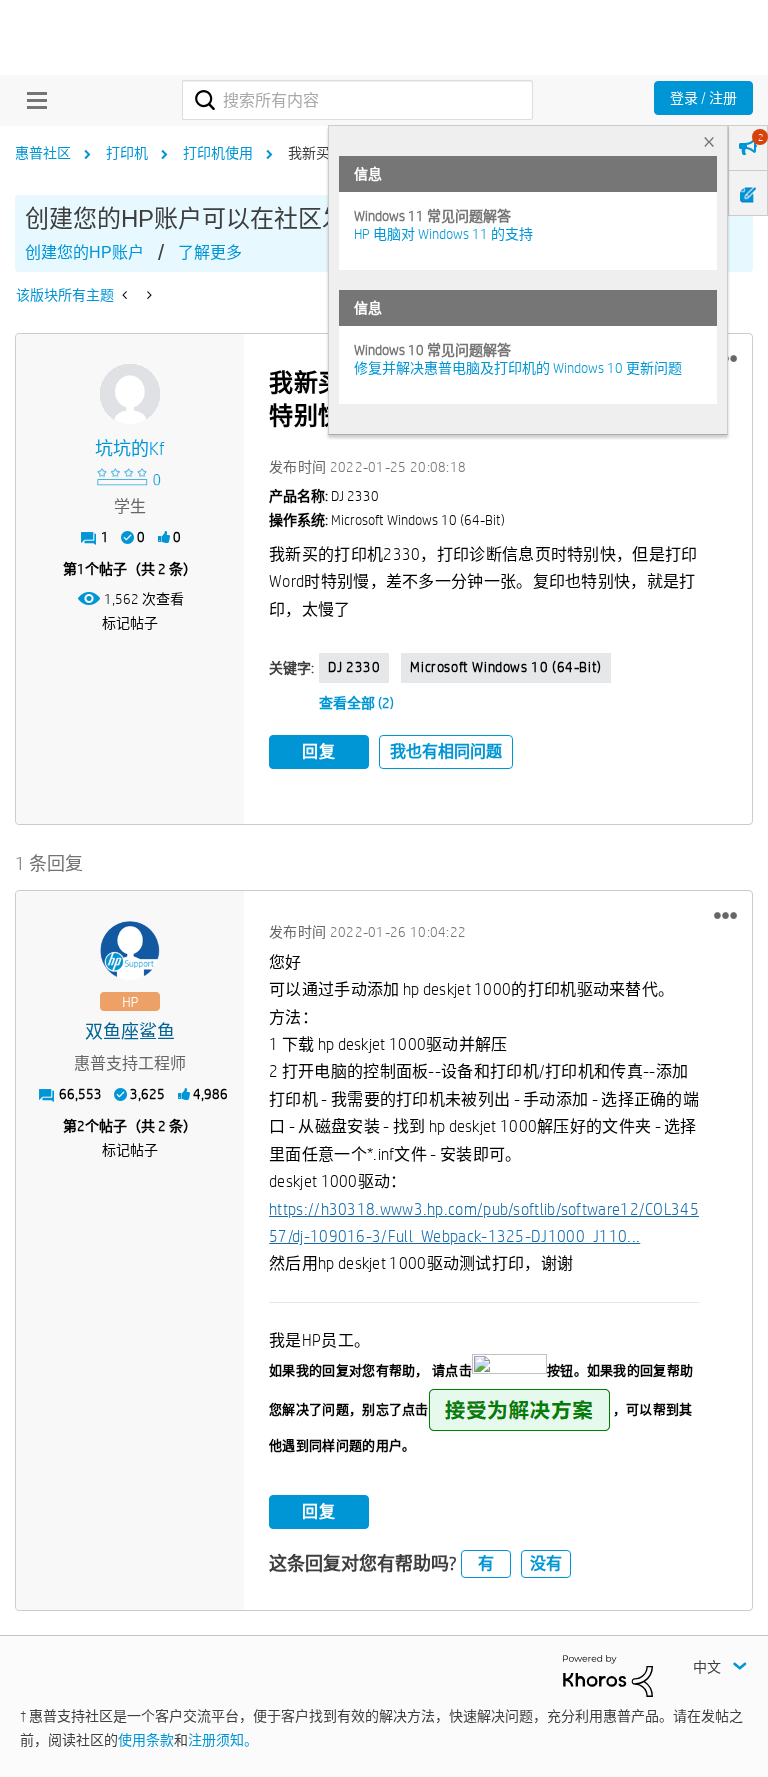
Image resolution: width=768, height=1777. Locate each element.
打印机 (127, 153)
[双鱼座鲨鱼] (130, 951)
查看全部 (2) (356, 703)
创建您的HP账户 (84, 252)
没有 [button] (546, 1563)
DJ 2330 (354, 667)
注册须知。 (223, 1740)
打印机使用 (218, 153)
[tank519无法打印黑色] (147, 295)
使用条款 (146, 1740)
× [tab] (709, 141)
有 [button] (486, 1563)
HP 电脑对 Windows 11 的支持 (443, 234)
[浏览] (32, 100)
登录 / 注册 (703, 98)
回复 (319, 751)
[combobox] (357, 100)
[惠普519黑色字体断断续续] (126, 295)
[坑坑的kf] (130, 394)
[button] (725, 916)
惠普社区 (43, 153)
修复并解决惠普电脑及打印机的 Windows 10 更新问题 (518, 368)
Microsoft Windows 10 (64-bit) (505, 667)
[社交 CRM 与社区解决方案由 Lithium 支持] (608, 1674)
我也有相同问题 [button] (446, 751)
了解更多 (210, 252)
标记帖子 (130, 623)
